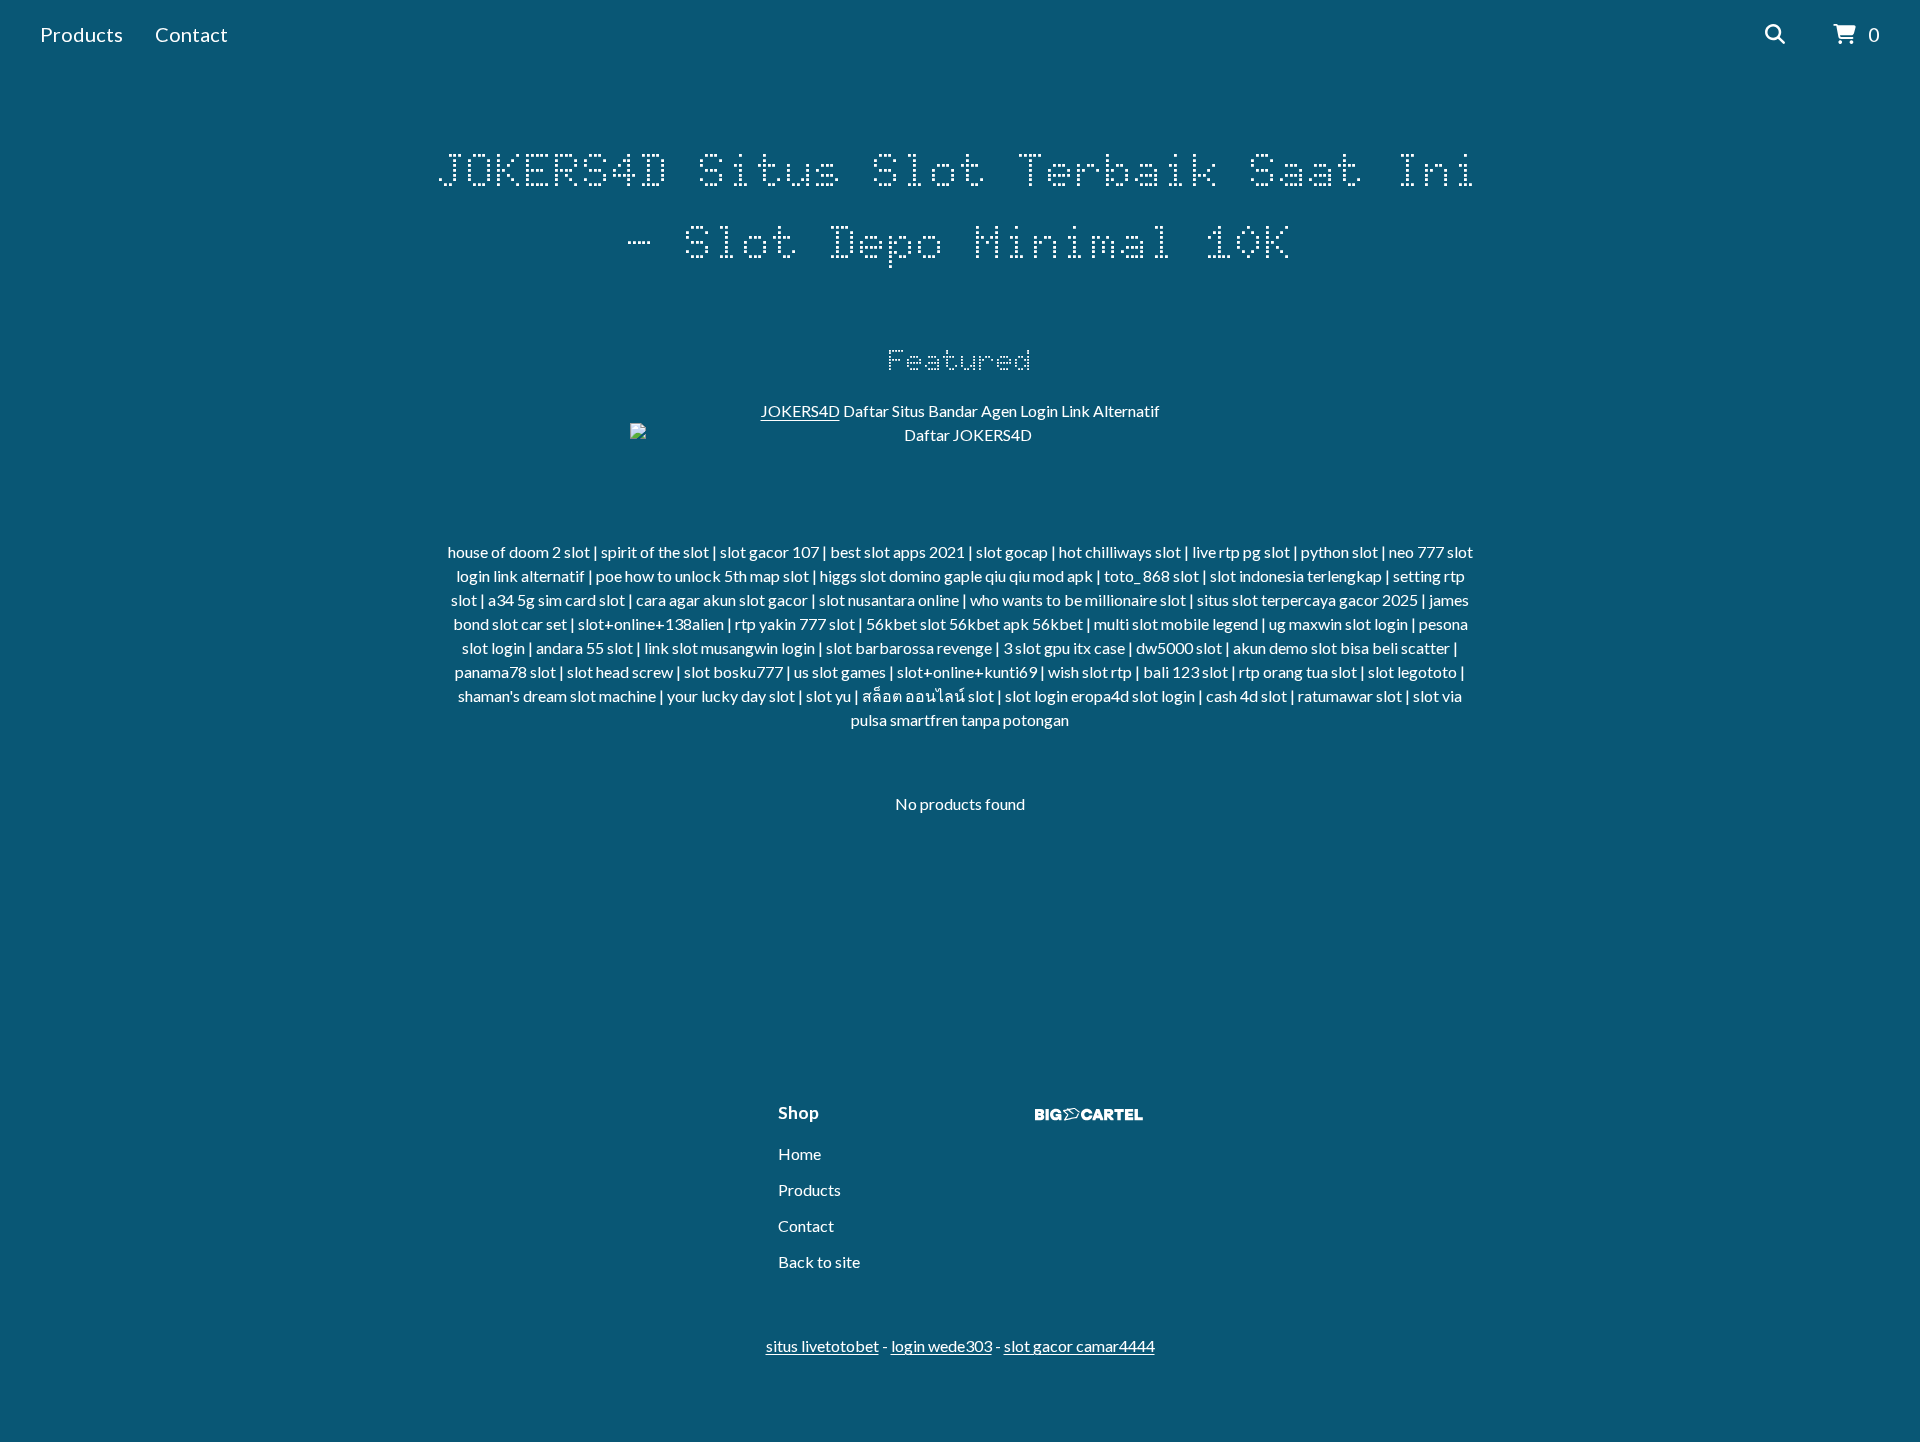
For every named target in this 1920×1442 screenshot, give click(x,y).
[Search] (1775, 35)
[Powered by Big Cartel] (1089, 1114)
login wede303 (941, 1345)
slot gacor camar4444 (1079, 1345)
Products (81, 34)
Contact (191, 34)
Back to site (819, 1261)
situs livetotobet (822, 1345)
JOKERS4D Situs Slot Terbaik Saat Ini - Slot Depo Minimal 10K (960, 206)
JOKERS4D (800, 410)
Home (799, 1153)
